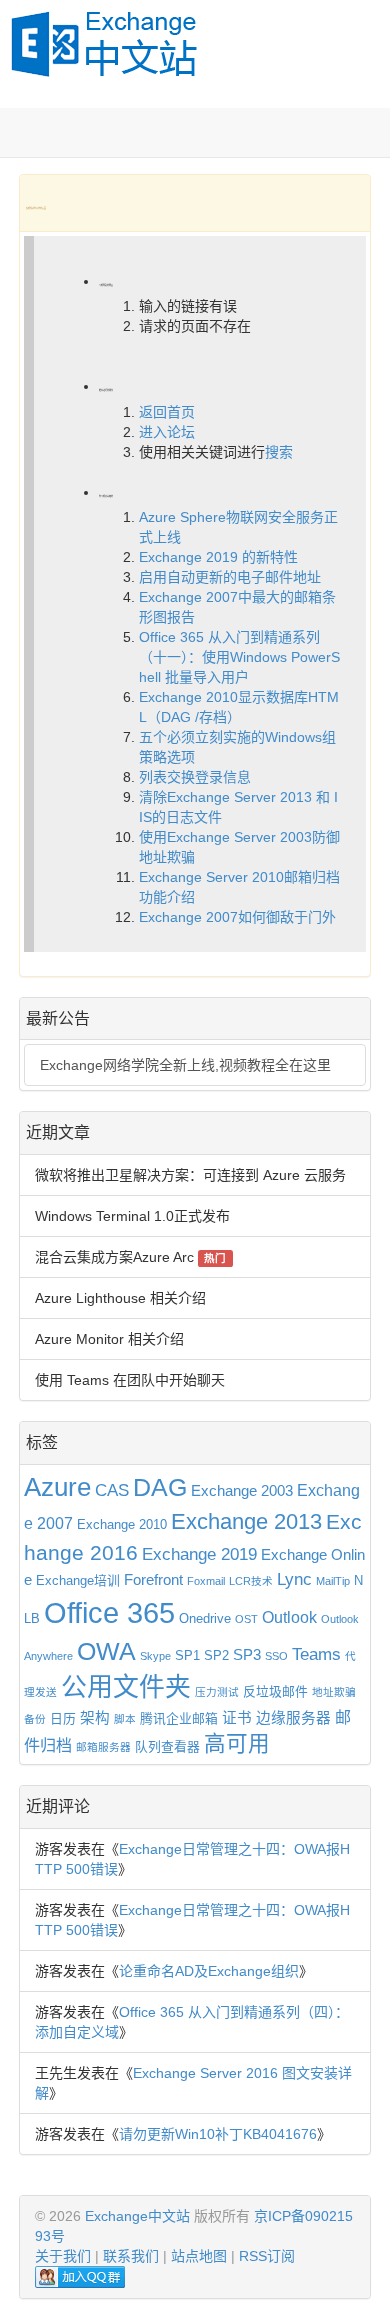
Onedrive (205, 1618)
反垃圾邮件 (275, 1691)
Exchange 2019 (199, 1554)
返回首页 (167, 412)
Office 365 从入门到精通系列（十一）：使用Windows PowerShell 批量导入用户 (239, 657)
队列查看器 (167, 1746)
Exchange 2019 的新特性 (218, 557)
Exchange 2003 (242, 1491)
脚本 (125, 1719)
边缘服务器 (293, 1718)
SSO (276, 1656)
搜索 (279, 452)
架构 (95, 1718)
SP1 (187, 1655)
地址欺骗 (334, 1692)
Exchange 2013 (246, 1521)
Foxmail (206, 1581)
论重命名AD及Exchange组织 (209, 1971)
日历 (63, 1718)
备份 (35, 1719)
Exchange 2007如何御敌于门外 (237, 917)
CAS (112, 1490)
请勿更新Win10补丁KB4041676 (218, 2134)
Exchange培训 (78, 1580)
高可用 (237, 1744)
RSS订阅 (267, 2256)
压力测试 (217, 1692)
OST (246, 1619)
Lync (294, 1579)
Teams (316, 1654)
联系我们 (131, 2256)
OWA (106, 1651)
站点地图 (199, 2256)
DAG (160, 1487)
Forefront (153, 1580)
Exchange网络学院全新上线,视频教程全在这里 (185, 1065)
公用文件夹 (126, 1687)
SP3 (247, 1655)
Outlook (289, 1617)
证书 (237, 1718)
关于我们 (63, 2256)
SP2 (216, 1655)
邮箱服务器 (103, 1747)
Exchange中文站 (137, 2216)
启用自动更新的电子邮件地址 (230, 577)
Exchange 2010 (122, 1524)
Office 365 (109, 1612)
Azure (57, 1487)
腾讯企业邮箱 (179, 1718)
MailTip (333, 1581)
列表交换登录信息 (195, 777)
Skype (155, 1656)
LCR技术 (251, 1581)
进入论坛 (167, 432)
